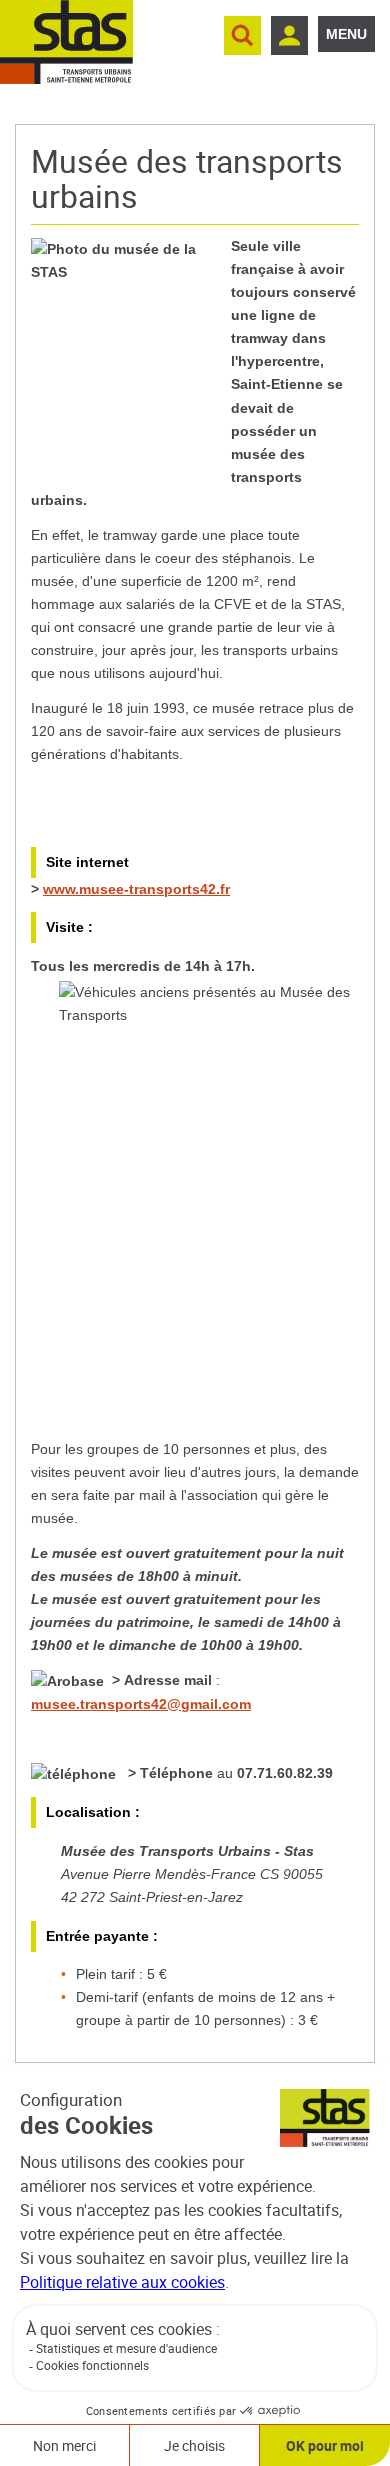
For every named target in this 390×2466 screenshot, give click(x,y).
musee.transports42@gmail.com (141, 1704)
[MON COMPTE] (289, 35)
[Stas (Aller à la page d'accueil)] (66, 42)
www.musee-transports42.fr (136, 889)
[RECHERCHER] (242, 35)
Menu (346, 34)
